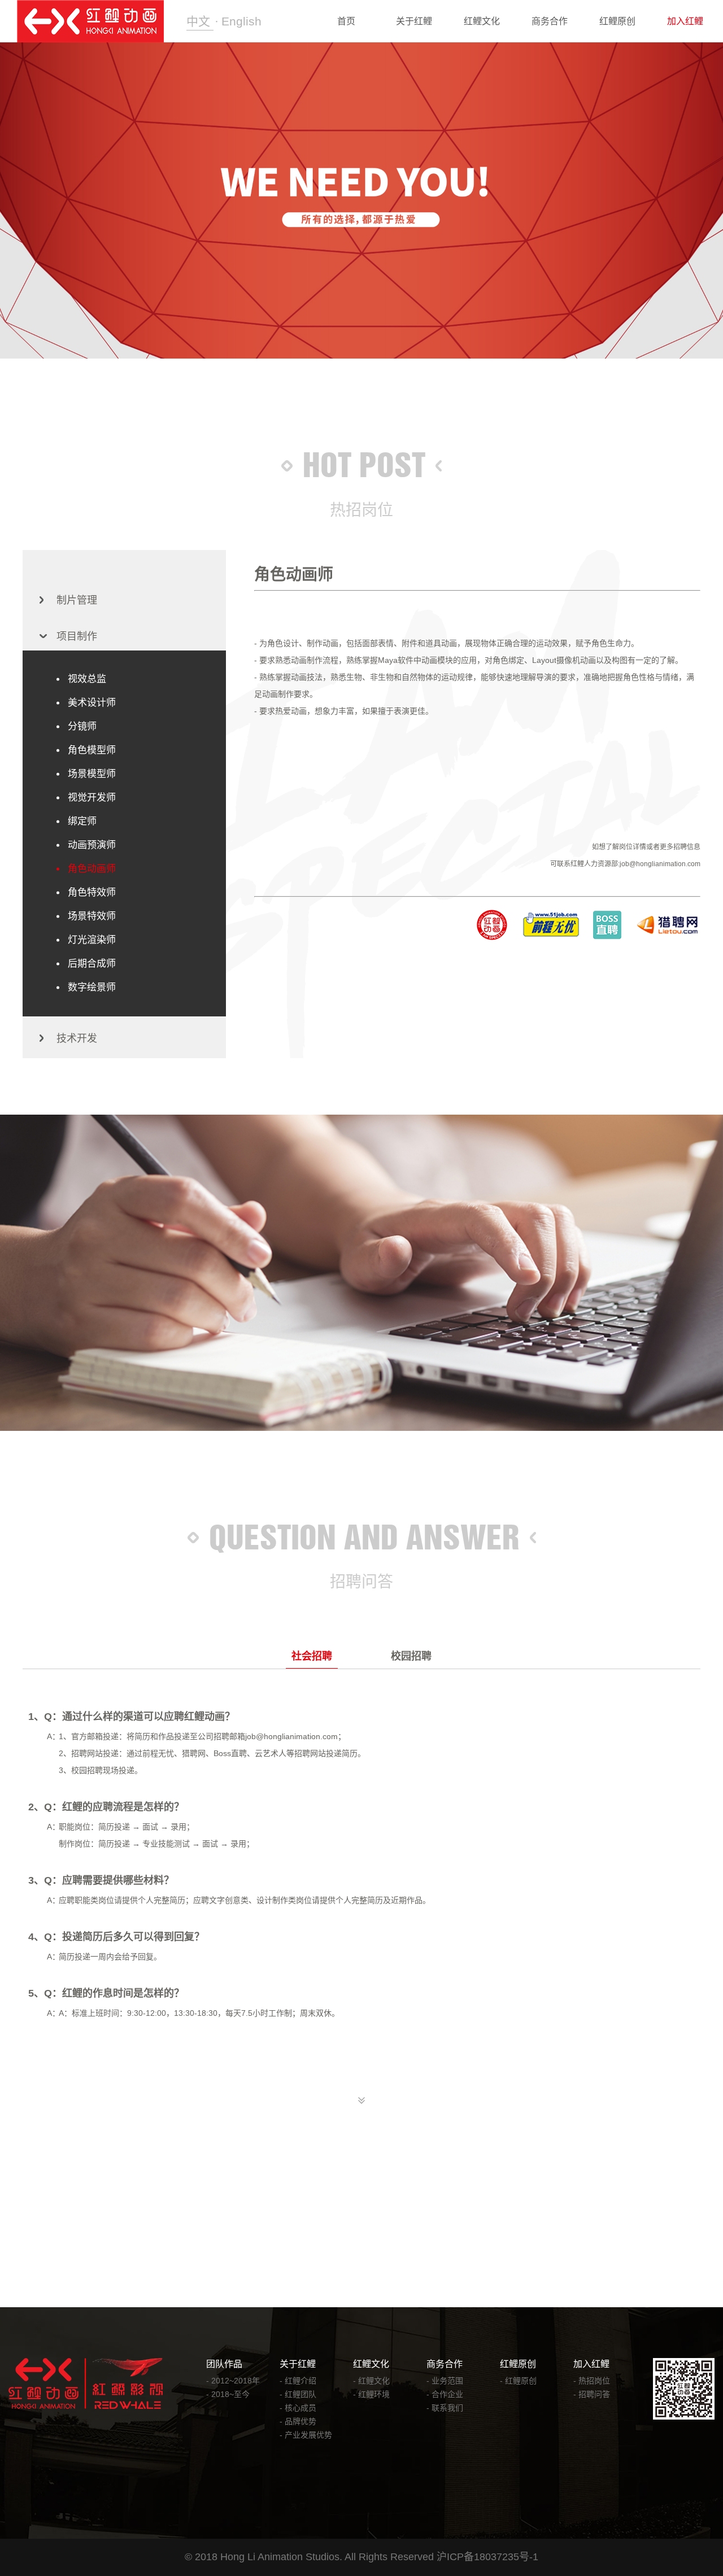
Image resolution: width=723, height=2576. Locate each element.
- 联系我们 (445, 2408)
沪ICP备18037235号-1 (487, 2557)
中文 (200, 21)
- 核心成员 (298, 2408)
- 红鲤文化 (371, 2381)
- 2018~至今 (228, 2394)
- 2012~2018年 (233, 2381)
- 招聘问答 (592, 2394)
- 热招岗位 (592, 2381)
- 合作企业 (445, 2394)
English (241, 21)
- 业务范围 (445, 2381)
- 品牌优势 (298, 2421)
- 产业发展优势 (306, 2435)
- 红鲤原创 (518, 2381)
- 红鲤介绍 (298, 2381)
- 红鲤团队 (298, 2394)
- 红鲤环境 (371, 2394)
